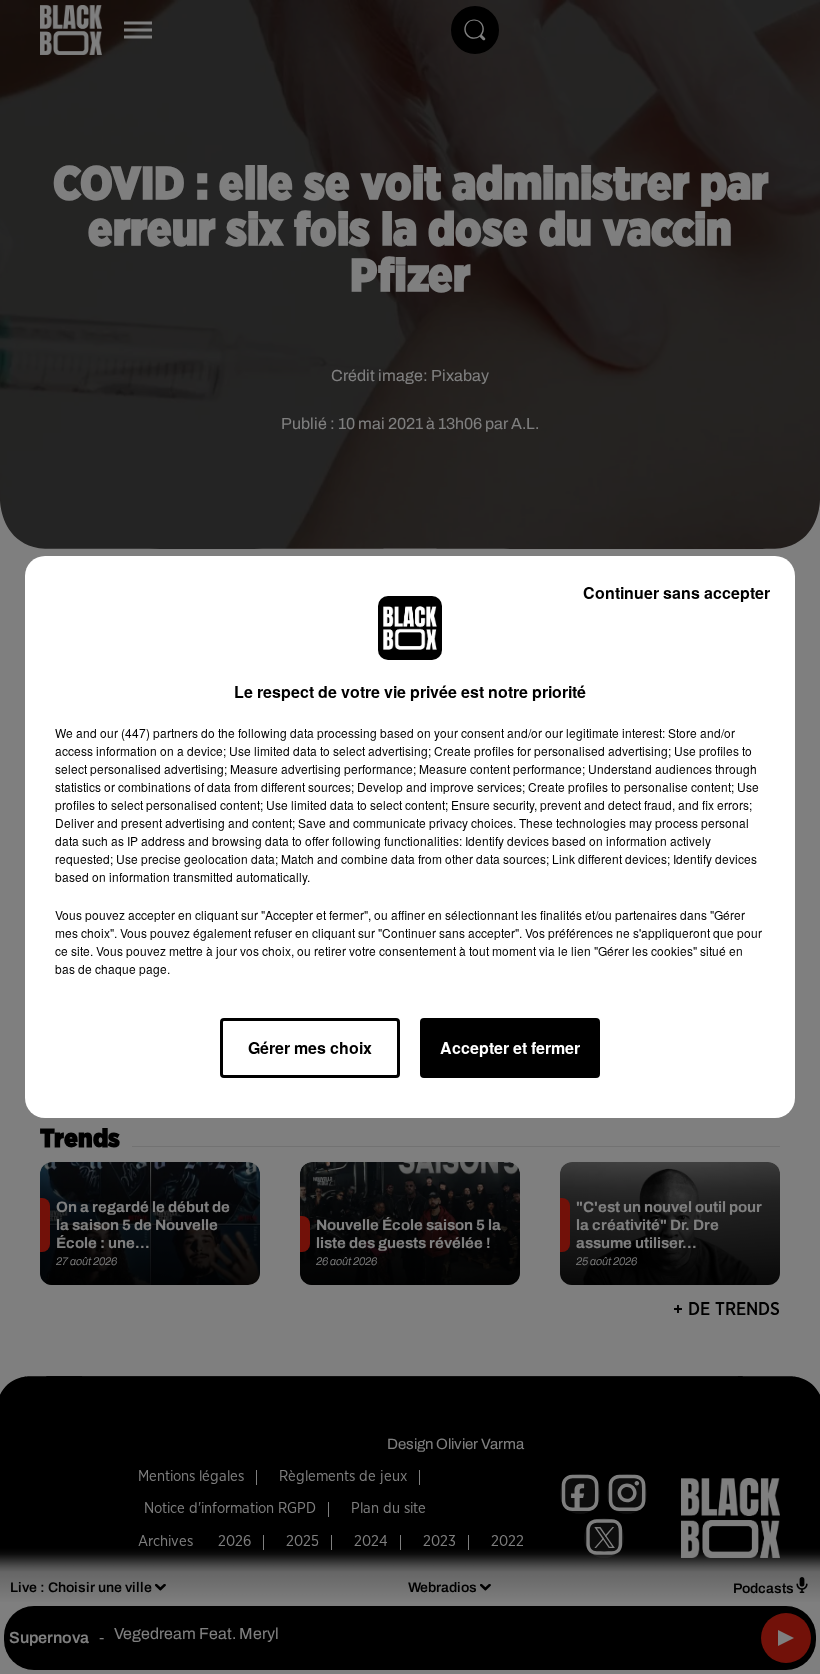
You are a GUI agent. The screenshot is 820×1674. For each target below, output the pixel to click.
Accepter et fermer (510, 1047)
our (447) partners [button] (149, 732)
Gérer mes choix (310, 1047)
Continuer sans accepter (676, 592)
